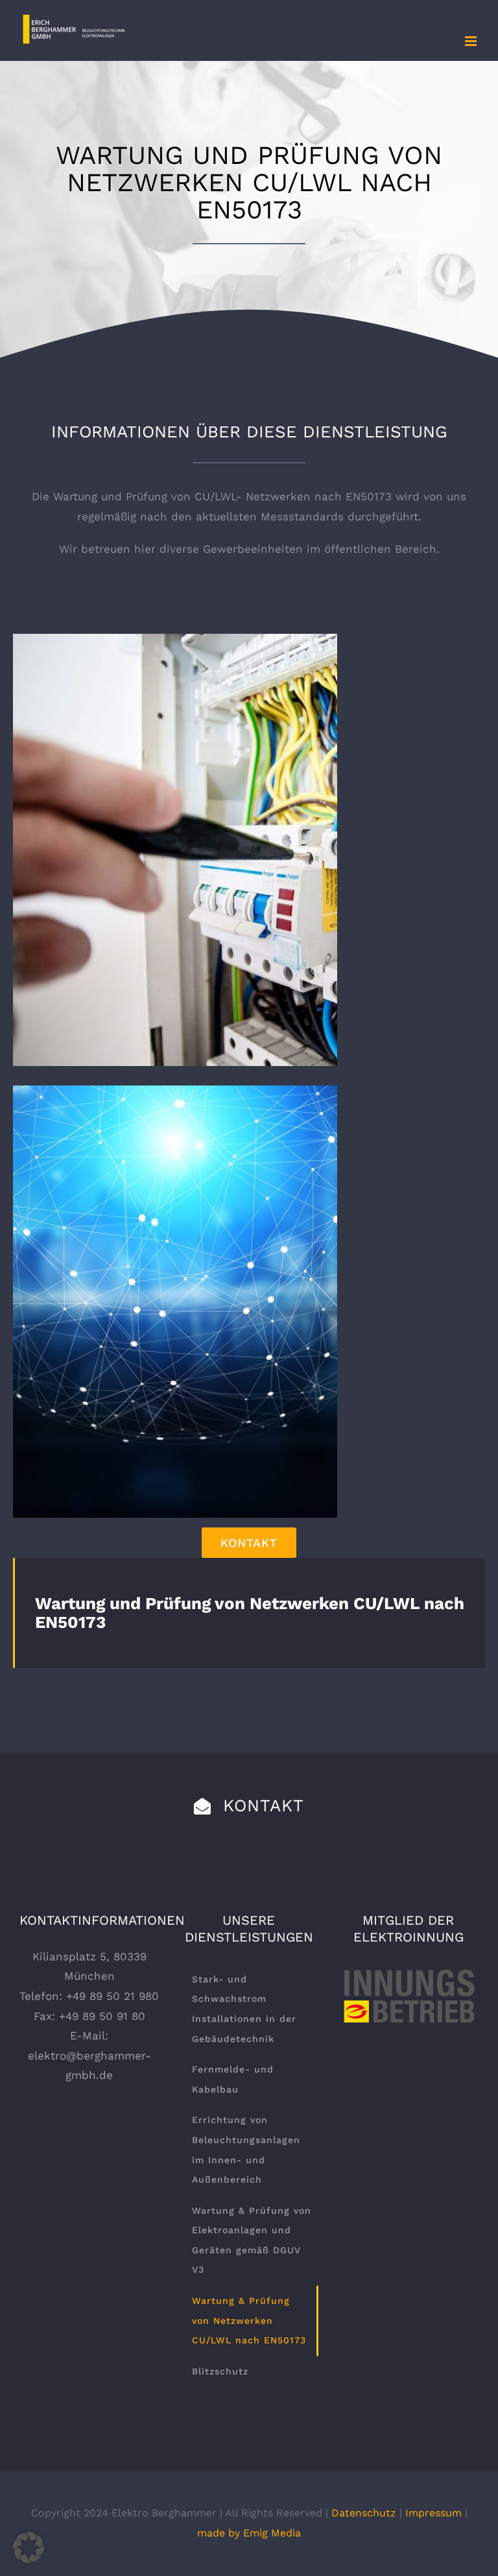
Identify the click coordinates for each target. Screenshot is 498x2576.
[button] (29, 2547)
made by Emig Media (249, 2533)
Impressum (433, 2513)
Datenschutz (364, 2513)
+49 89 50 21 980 (113, 1996)
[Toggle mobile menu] (472, 41)
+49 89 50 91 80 (102, 2016)
